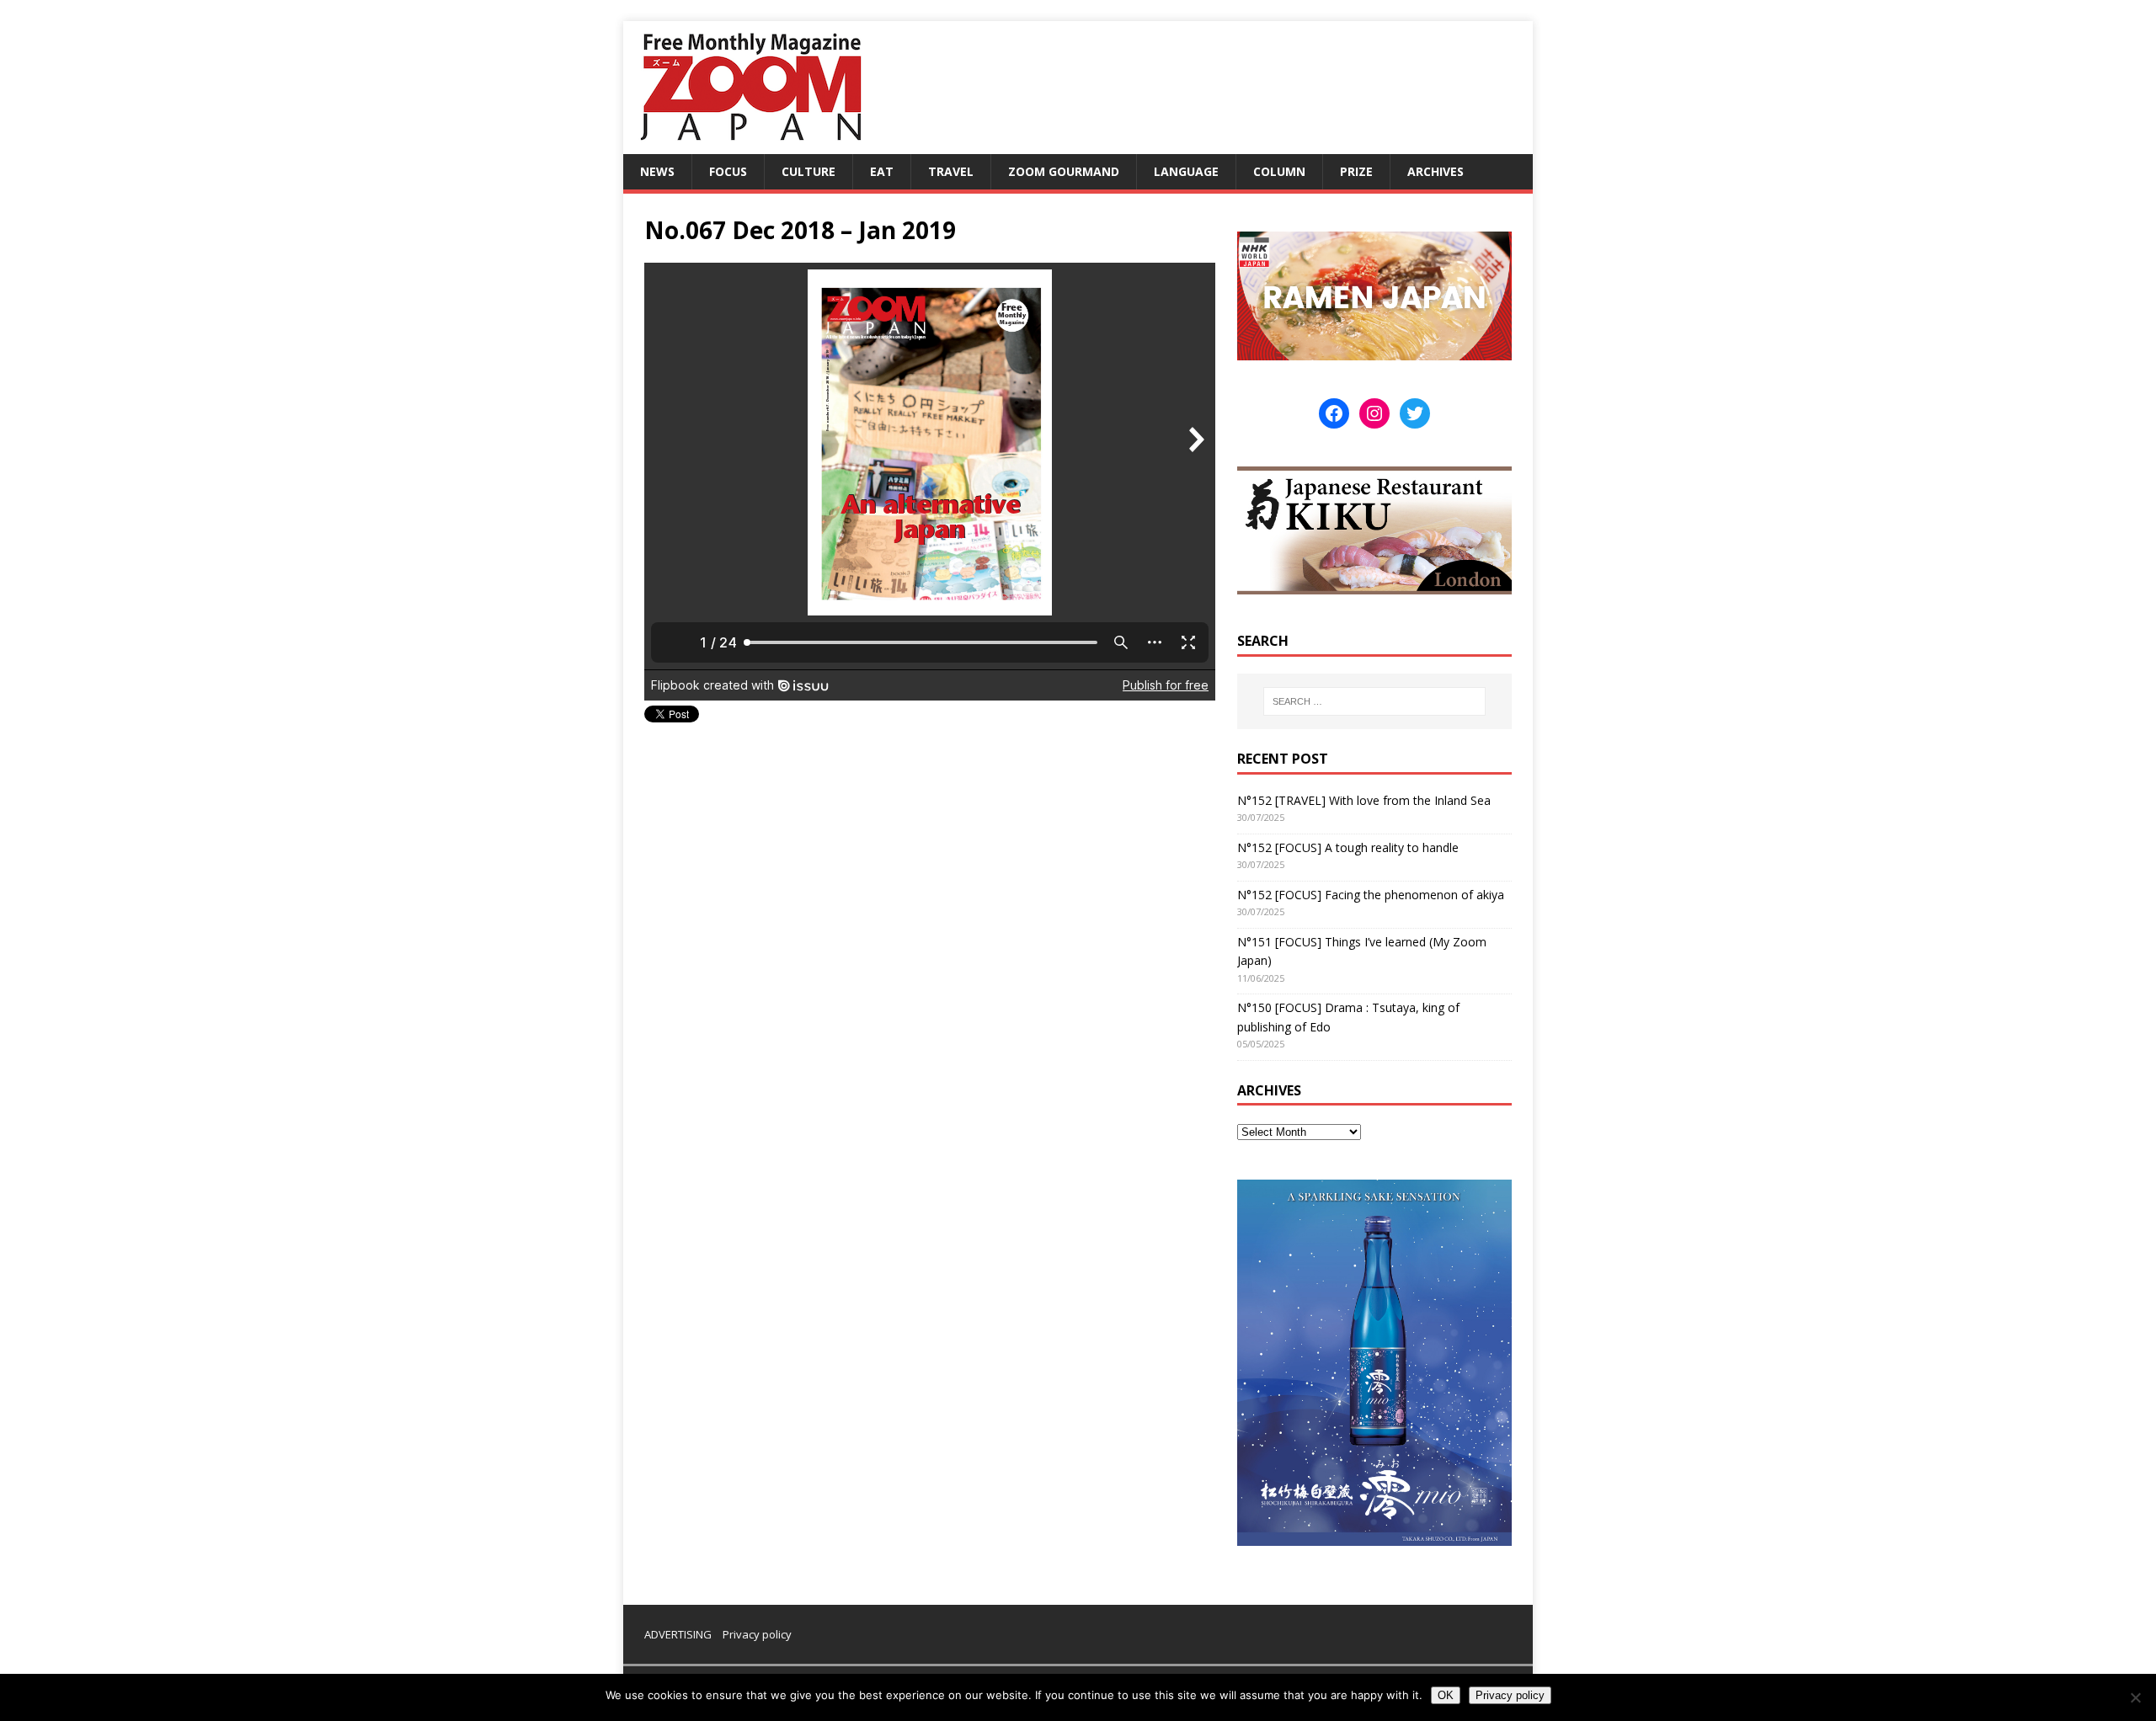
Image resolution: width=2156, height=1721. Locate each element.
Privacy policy (757, 1634)
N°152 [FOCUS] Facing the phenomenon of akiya (1371, 895)
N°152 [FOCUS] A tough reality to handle (1348, 847)
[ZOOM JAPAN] (750, 144)
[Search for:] (1374, 701)
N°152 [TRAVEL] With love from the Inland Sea (1364, 800)
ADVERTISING (678, 1634)
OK (1446, 1695)
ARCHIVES (1436, 171)
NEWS (657, 171)
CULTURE (808, 171)
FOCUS (728, 171)
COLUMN (1279, 171)
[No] (2135, 1697)
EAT (882, 171)
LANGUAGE (1186, 171)
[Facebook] (1334, 413)
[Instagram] (1374, 413)
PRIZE (1356, 171)
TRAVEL (951, 171)
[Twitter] (1415, 413)
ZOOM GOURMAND (1064, 171)
